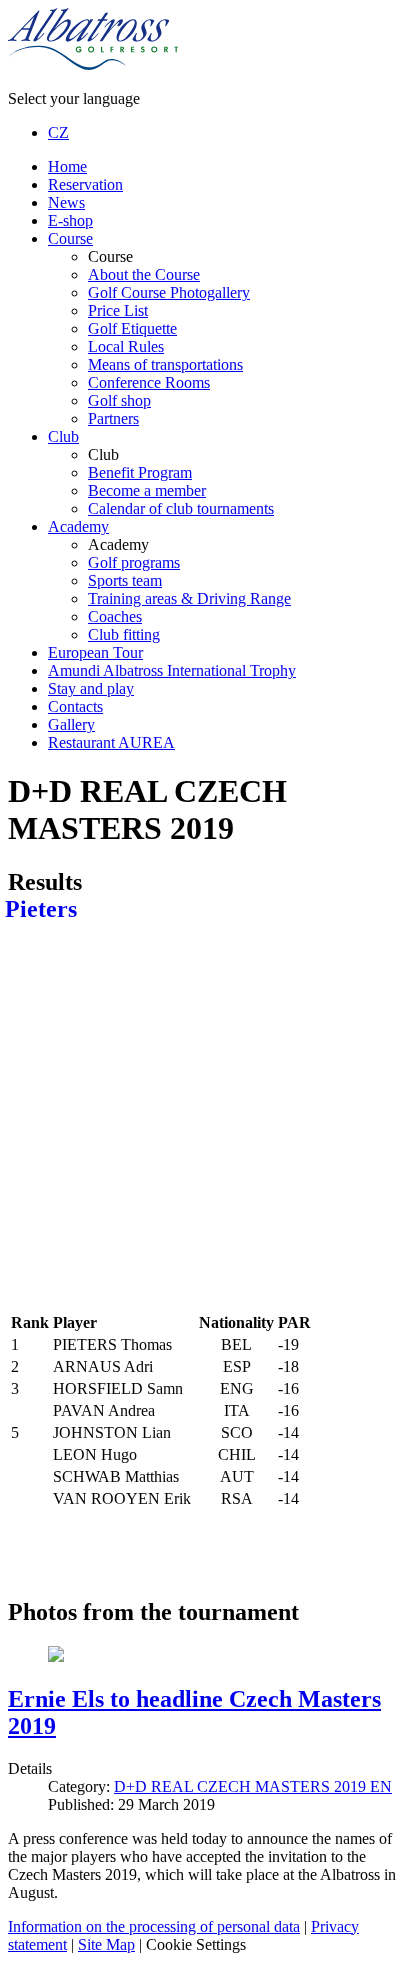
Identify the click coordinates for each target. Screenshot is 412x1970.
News (66, 202)
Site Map (106, 1944)
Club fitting (124, 634)
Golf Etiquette (132, 328)
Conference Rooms (149, 382)
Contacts (75, 706)
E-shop (70, 220)
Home (67, 166)
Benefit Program (140, 472)
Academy (78, 526)
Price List (118, 310)
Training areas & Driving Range (189, 598)
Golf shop (119, 400)
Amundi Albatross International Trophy (172, 670)
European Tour (95, 652)
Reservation (85, 184)
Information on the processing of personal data (154, 1926)
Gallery (71, 724)
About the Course (144, 274)
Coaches (115, 616)
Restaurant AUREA (111, 742)
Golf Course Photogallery (169, 292)
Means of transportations (165, 364)
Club (63, 436)
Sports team (125, 580)
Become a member (147, 490)
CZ (58, 132)
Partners (113, 418)
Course (70, 238)
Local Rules (126, 346)
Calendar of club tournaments (181, 508)
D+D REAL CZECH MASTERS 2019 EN (253, 1786)
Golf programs (134, 562)
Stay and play (91, 688)
